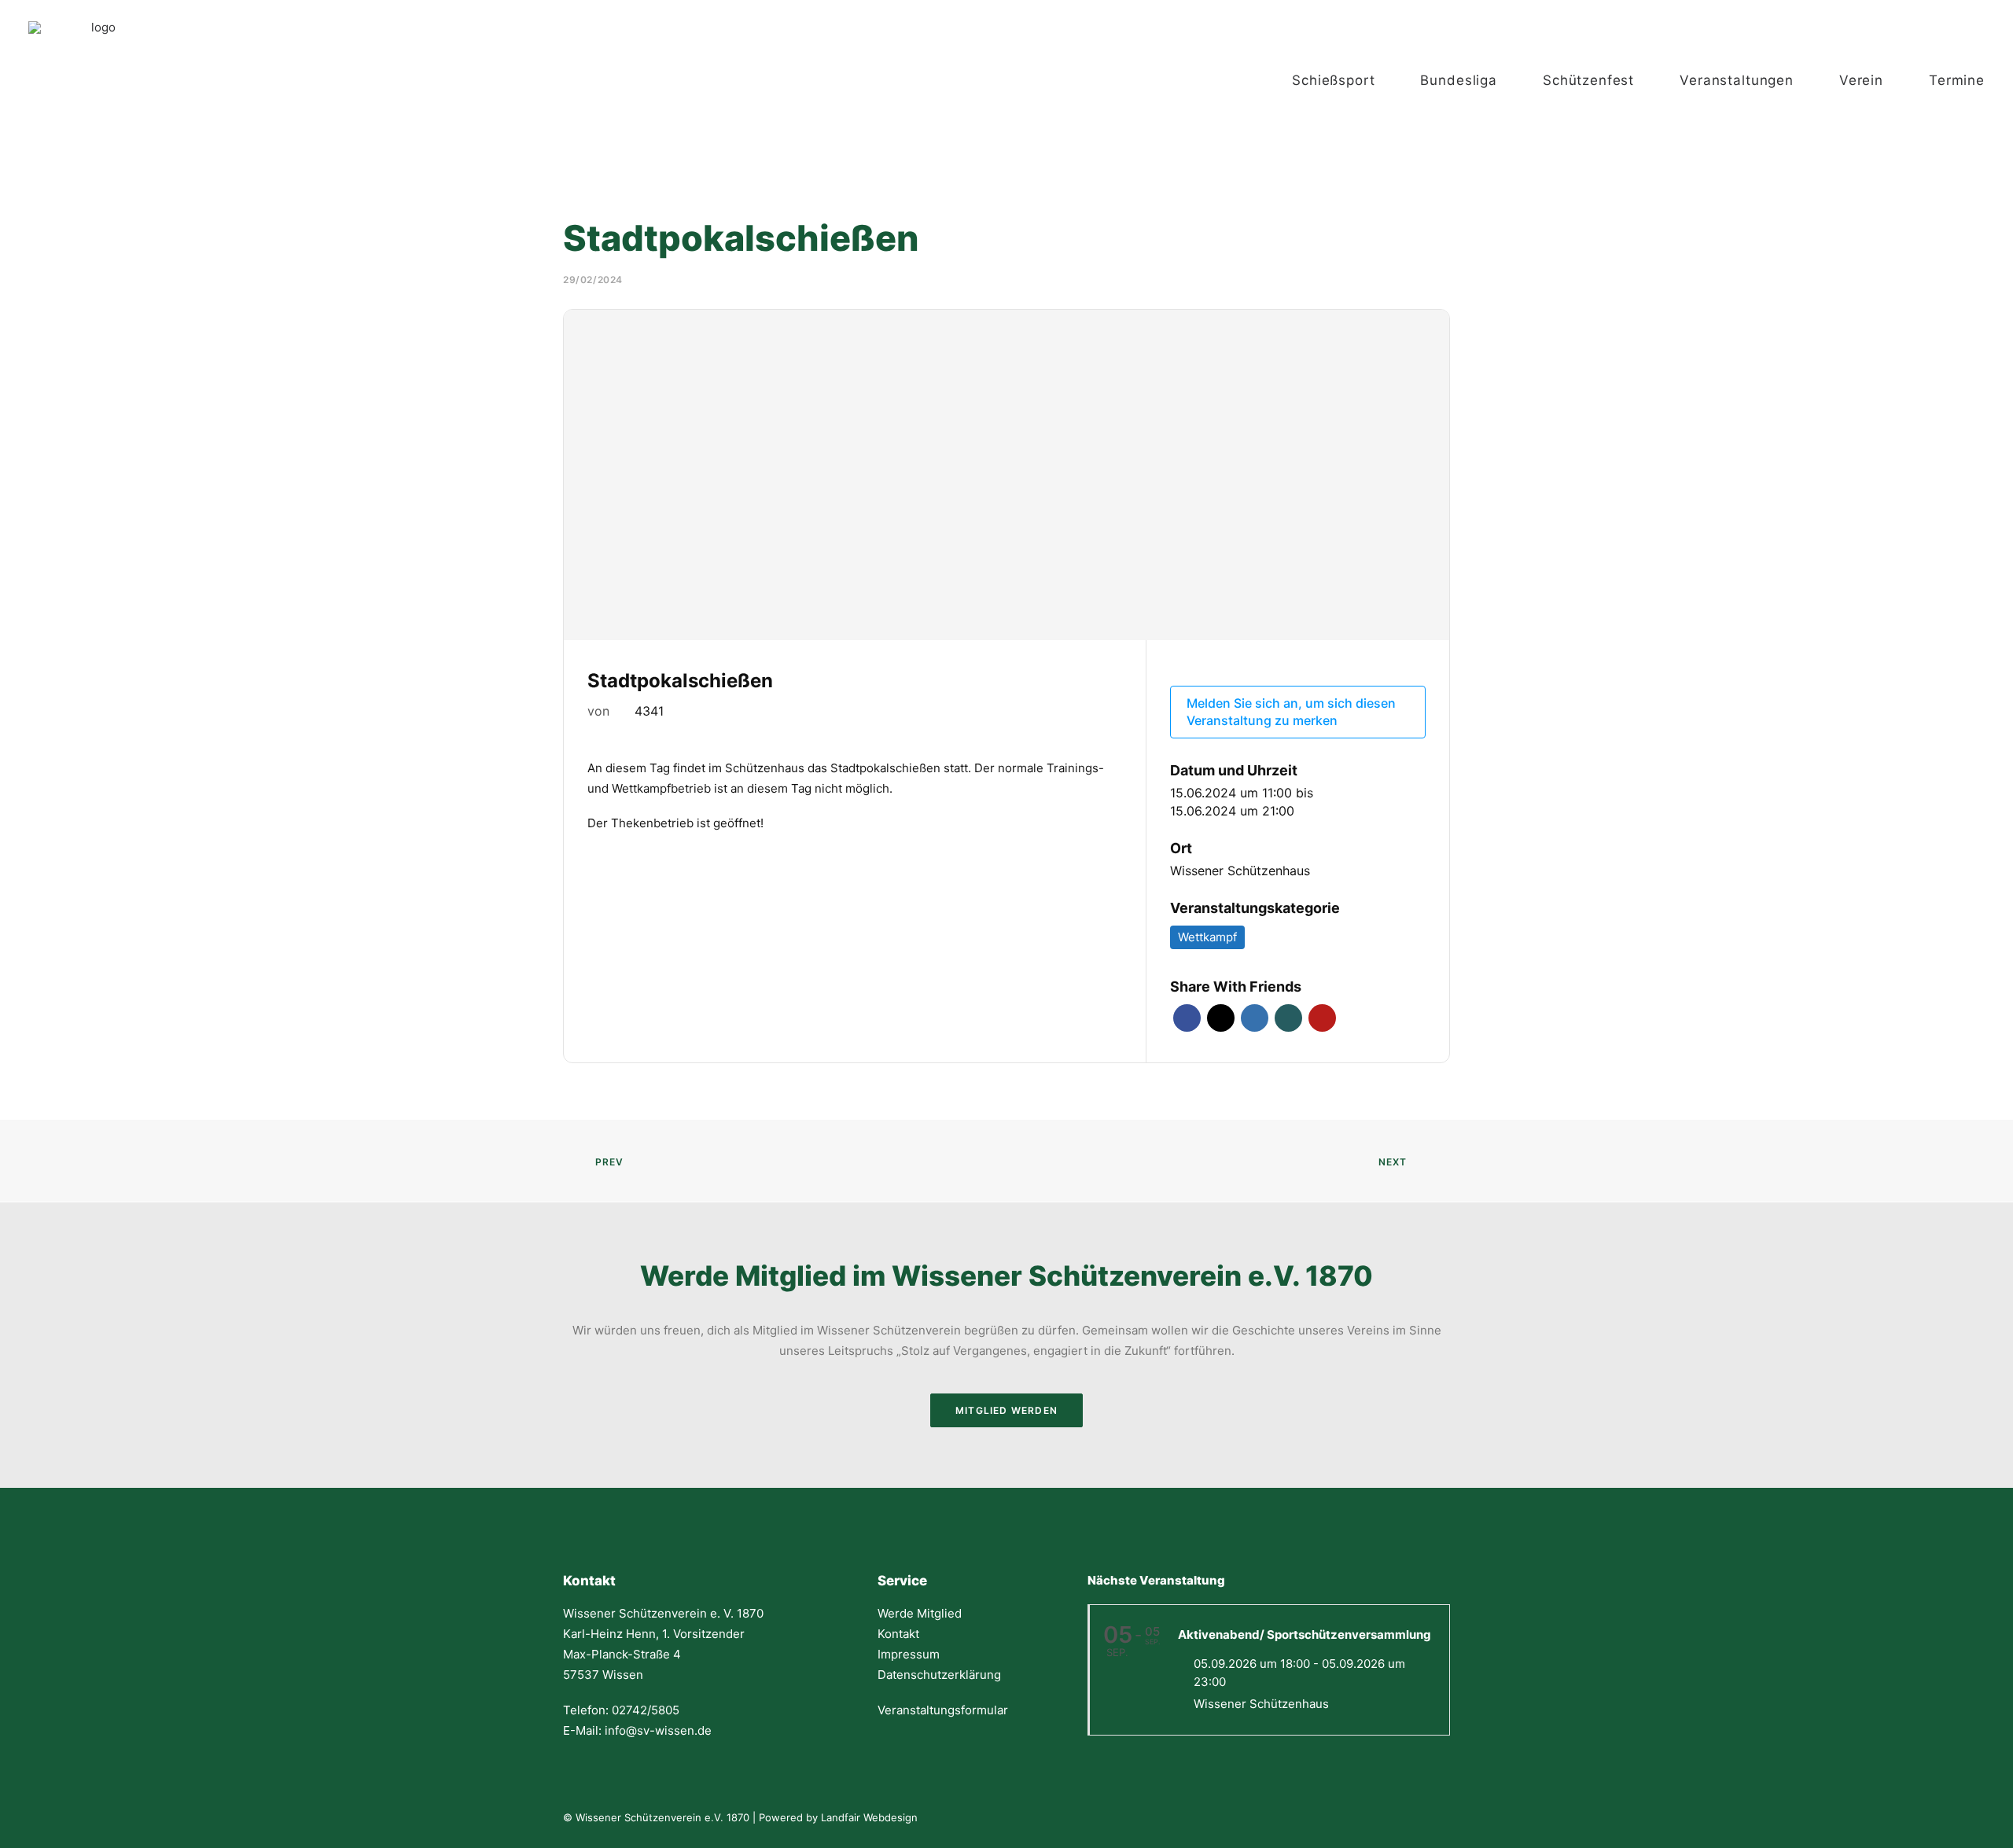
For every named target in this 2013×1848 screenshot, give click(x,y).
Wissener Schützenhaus (1240, 871)
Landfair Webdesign (869, 1817)
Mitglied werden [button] (1006, 1410)
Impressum (909, 1654)
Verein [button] (1861, 80)
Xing (1288, 1018)
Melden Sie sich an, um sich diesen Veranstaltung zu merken (1291, 712)
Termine (1957, 80)
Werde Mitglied (920, 1613)
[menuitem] (1349, 80)
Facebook (1187, 1018)
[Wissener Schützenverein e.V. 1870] (97, 80)
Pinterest (1322, 1018)
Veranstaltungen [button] (1737, 80)
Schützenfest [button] (1588, 80)
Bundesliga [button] (1459, 80)
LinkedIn (1255, 1018)
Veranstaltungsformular (943, 1710)
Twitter (1221, 1018)
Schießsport (1333, 80)
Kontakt (898, 1634)
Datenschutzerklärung (939, 1675)
